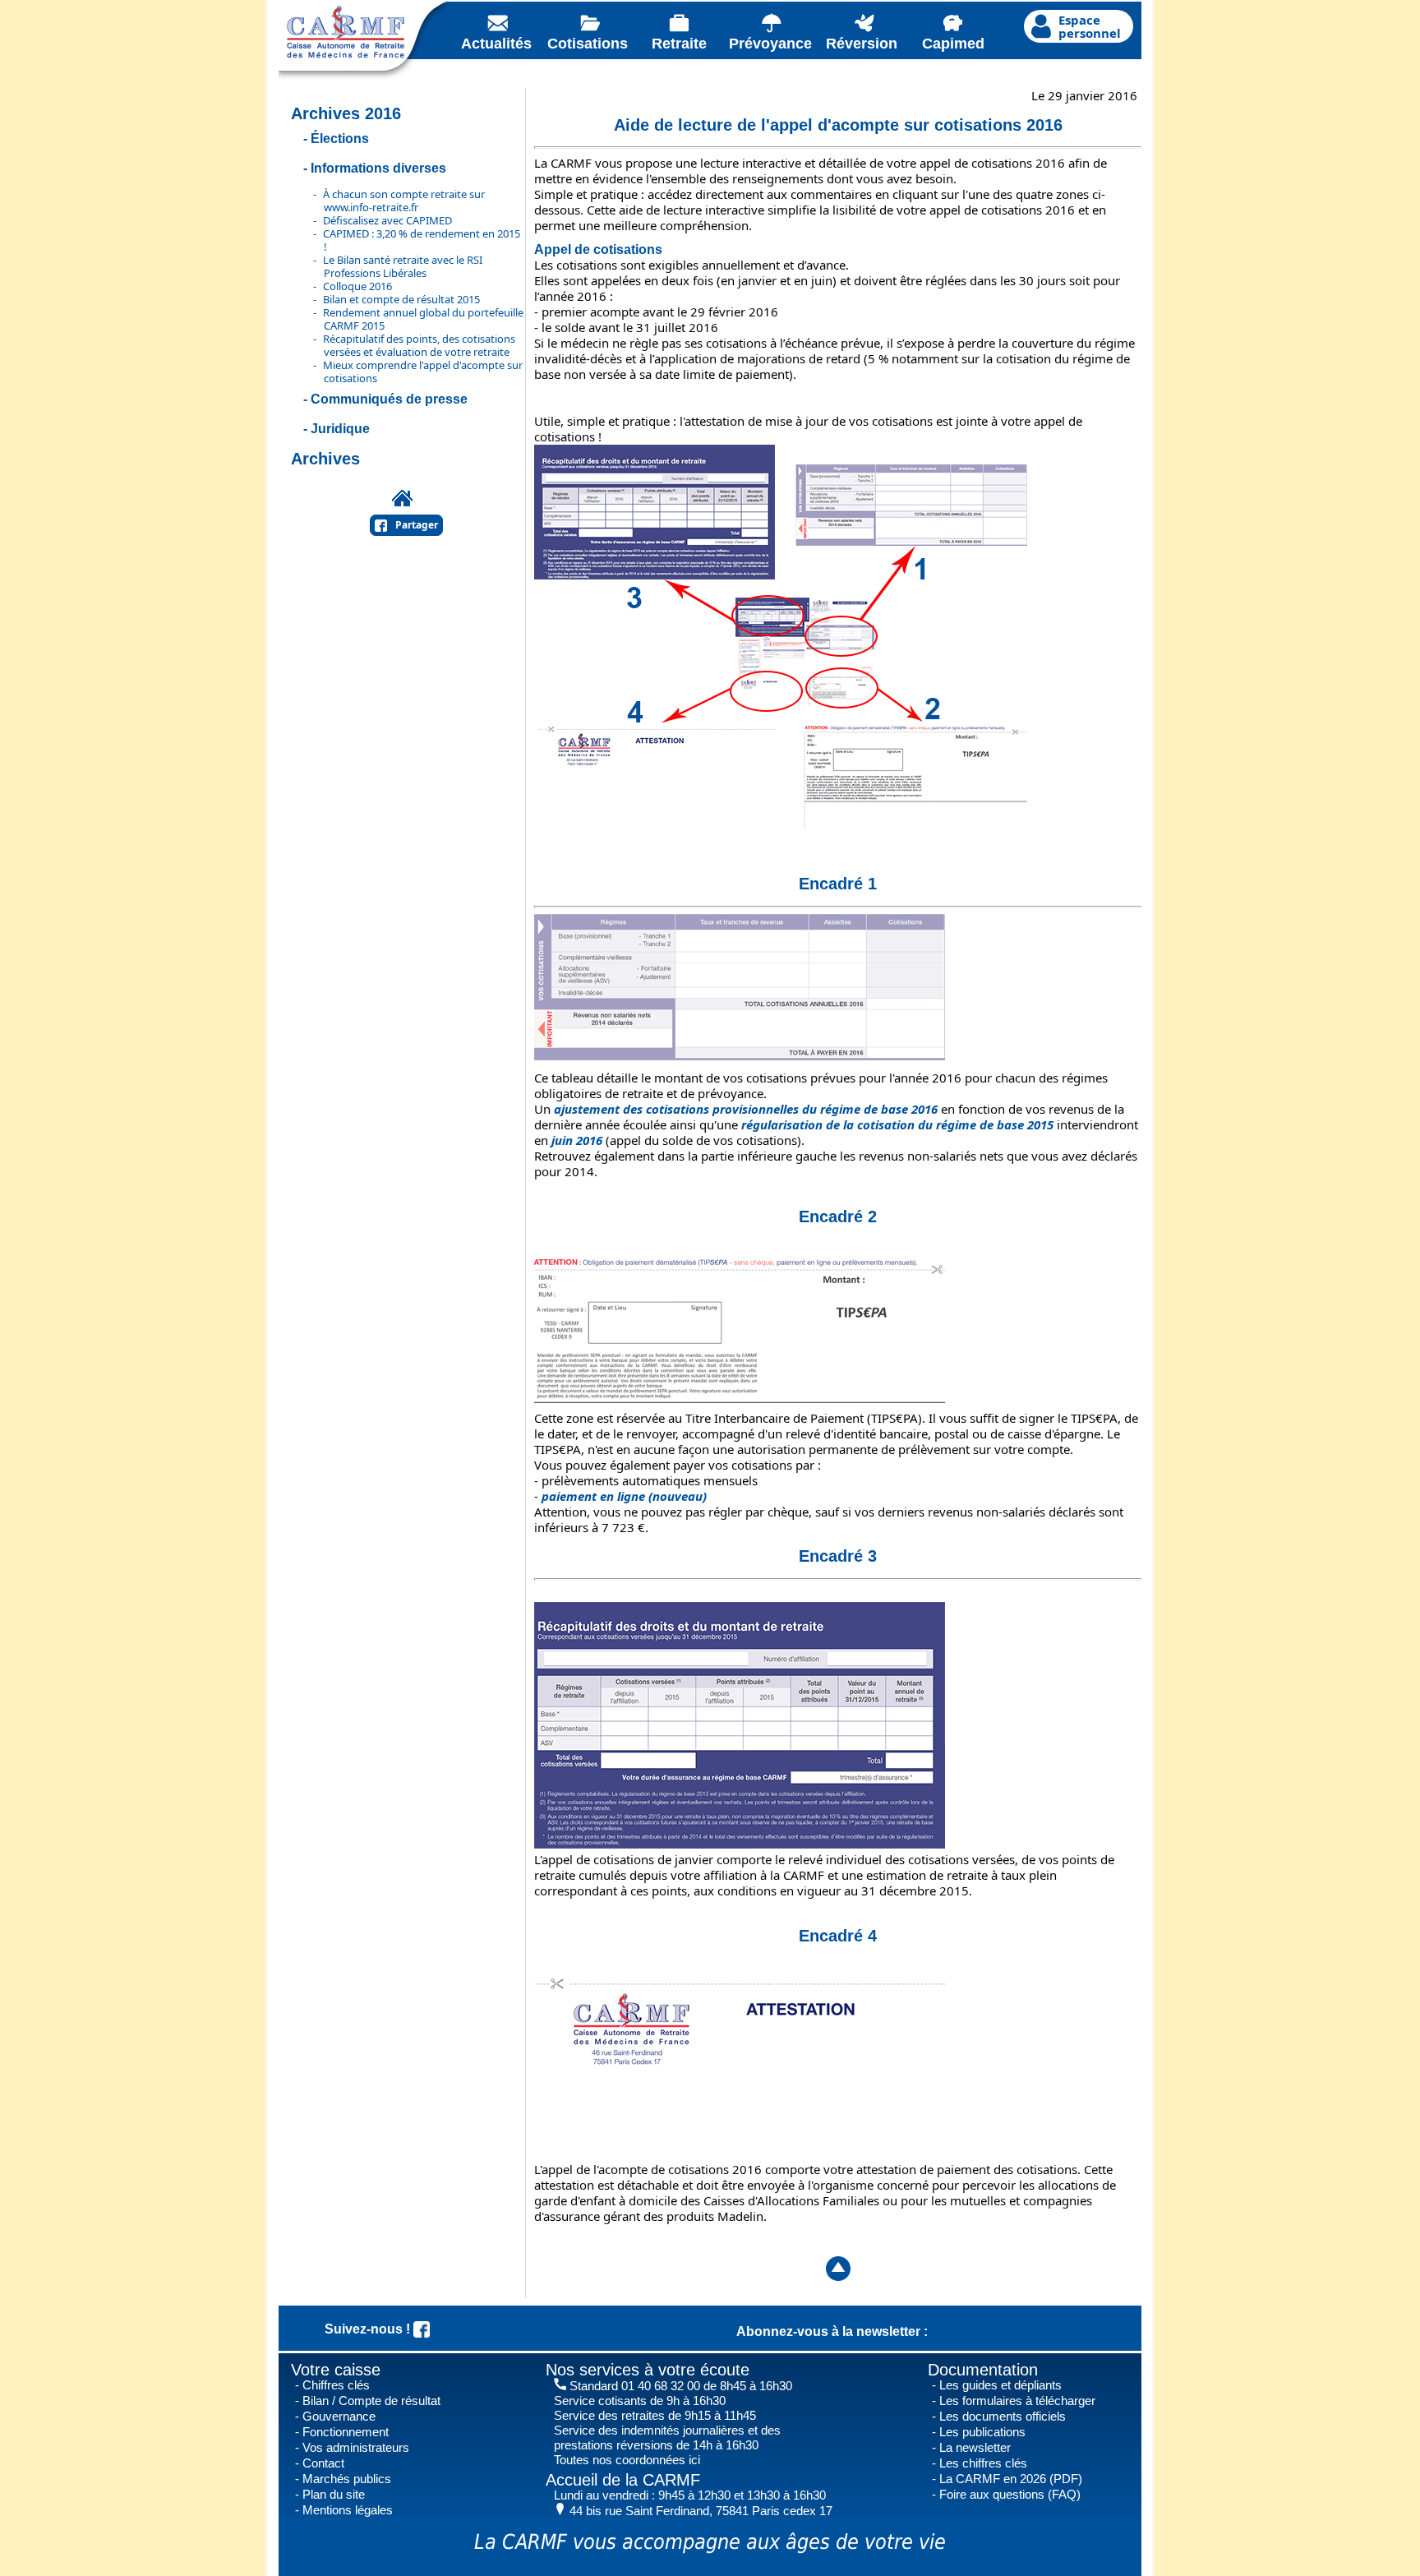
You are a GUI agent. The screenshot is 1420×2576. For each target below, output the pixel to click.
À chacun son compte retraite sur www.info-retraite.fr (404, 201)
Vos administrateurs (356, 2447)
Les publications (982, 2432)
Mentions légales (348, 2510)
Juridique (340, 429)
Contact (323, 2463)
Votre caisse (336, 2370)
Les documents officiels (1003, 2416)
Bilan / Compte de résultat (371, 2401)
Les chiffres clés (983, 2463)
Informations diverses (378, 168)
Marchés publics (347, 2479)
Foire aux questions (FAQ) (1010, 2494)
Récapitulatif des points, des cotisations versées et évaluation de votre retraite (419, 345)
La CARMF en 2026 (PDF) (1011, 2479)
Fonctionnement (346, 2432)
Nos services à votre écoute (648, 2370)
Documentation (983, 2370)
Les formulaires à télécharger (1017, 2401)
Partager (417, 525)
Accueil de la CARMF (623, 2480)
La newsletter (975, 2447)
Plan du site (334, 2494)
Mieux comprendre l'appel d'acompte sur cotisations (423, 372)
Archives (325, 459)
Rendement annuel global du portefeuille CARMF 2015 (423, 319)
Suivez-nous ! (369, 2329)
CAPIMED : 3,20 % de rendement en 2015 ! (422, 240)
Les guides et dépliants (1000, 2385)
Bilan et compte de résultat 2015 (401, 299)
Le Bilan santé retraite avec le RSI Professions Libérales (403, 266)
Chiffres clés (336, 2385)
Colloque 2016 (357, 286)
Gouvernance (339, 2416)
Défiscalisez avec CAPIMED (387, 220)
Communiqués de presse (389, 399)
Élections (340, 138)
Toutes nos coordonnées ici (627, 2460)
